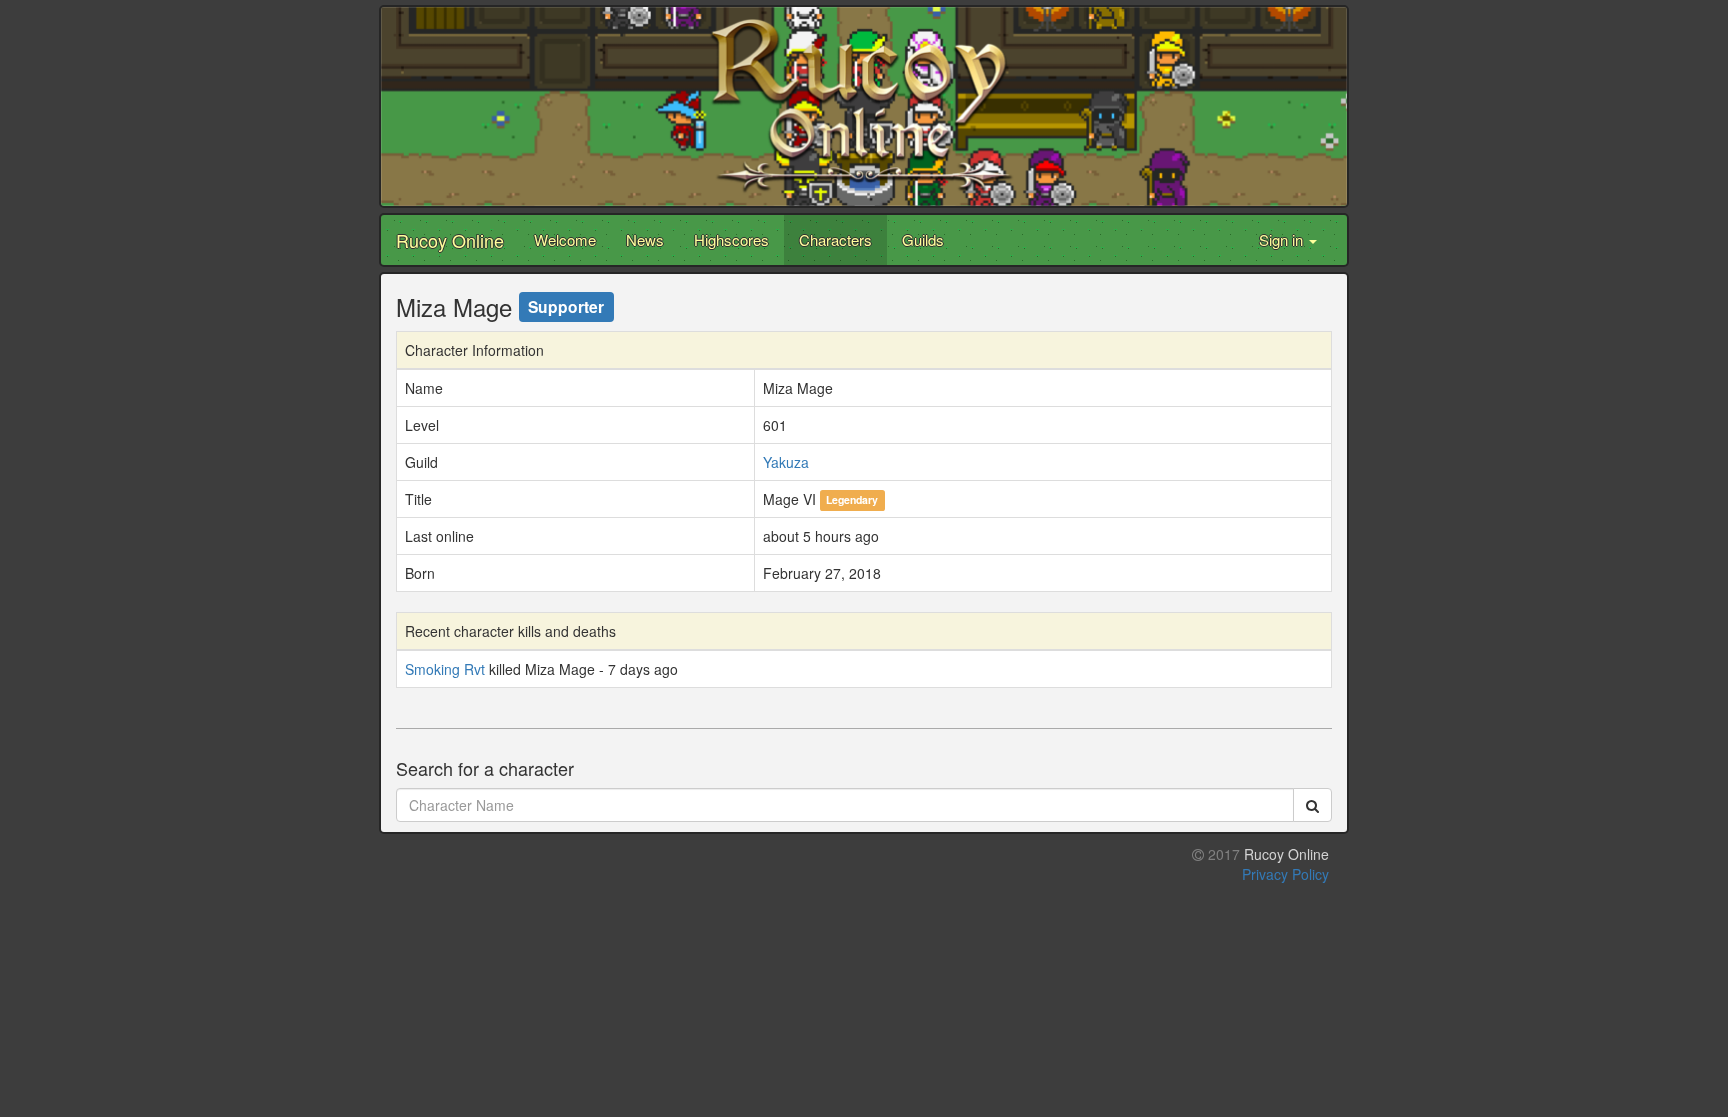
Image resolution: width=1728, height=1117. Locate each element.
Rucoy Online (450, 240)
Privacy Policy (1285, 874)
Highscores (731, 239)
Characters (835, 239)
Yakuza (786, 462)
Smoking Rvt (445, 669)
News (645, 239)
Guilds (923, 239)
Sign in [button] (1283, 239)
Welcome (565, 239)
